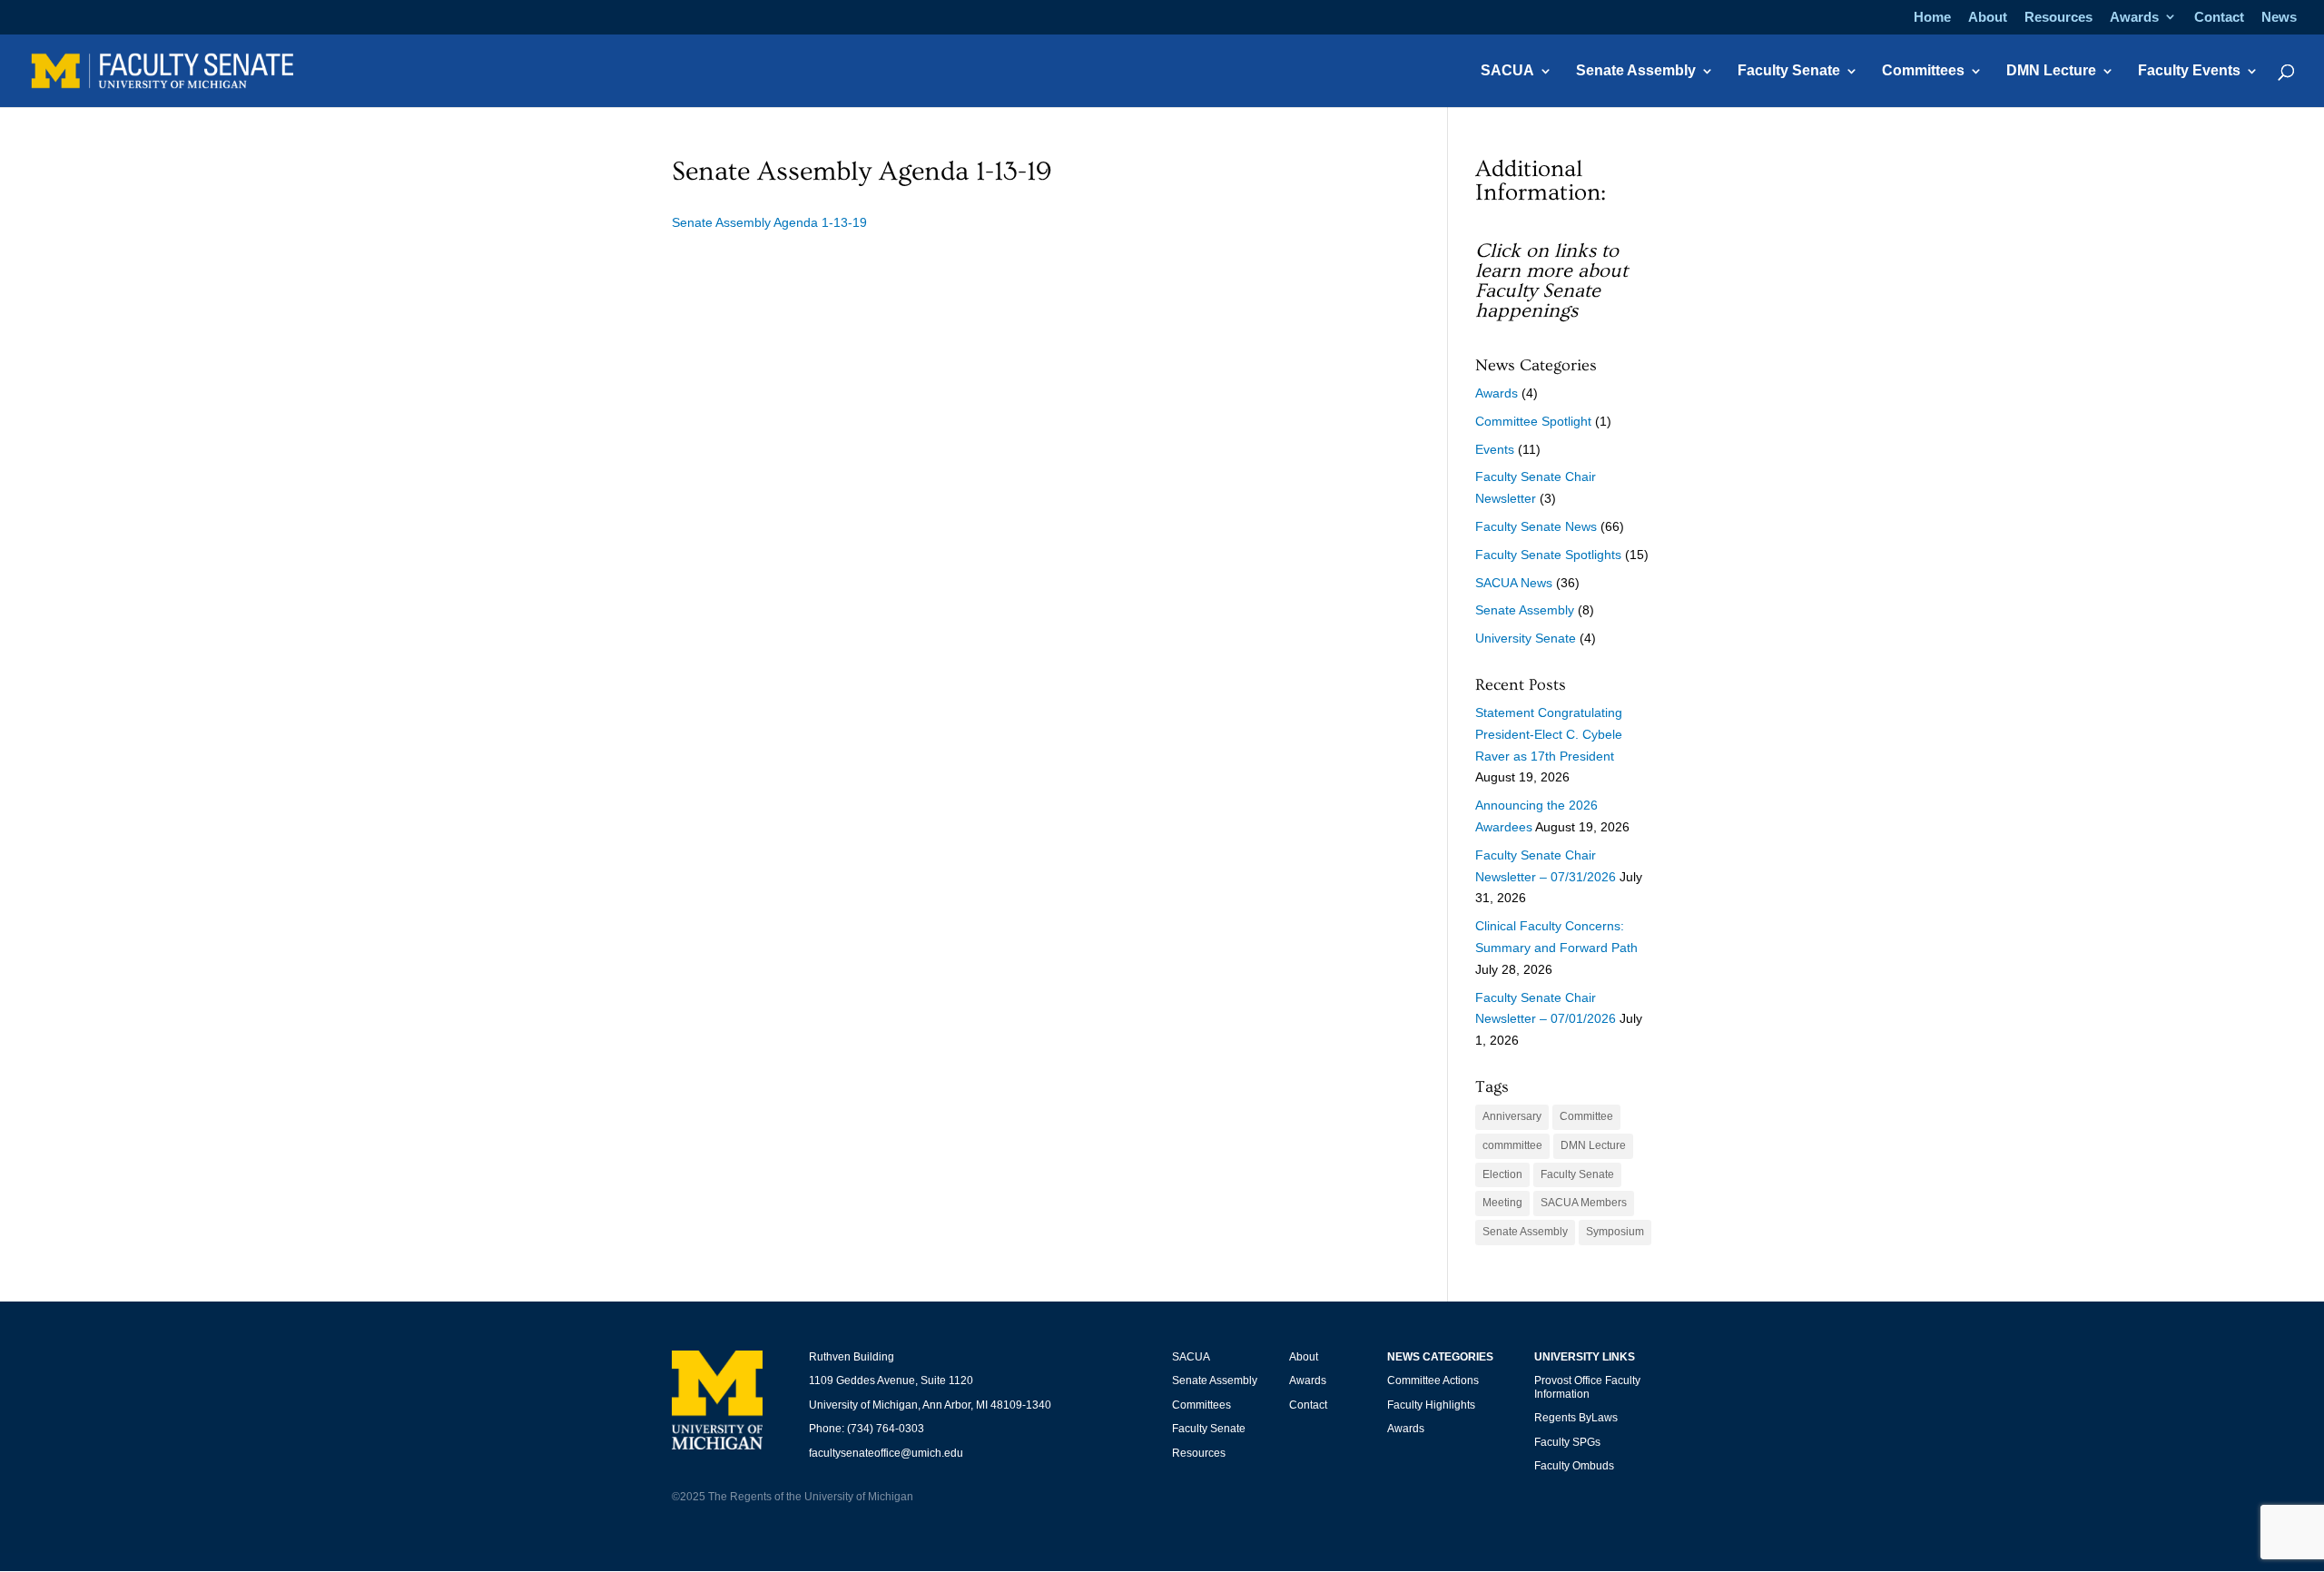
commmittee (1512, 1145)
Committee (1586, 1116)
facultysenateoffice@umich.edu (886, 1453)
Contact (2219, 17)
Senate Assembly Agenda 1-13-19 (769, 222)
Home (1932, 17)
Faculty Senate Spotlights (1548, 555)
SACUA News (1514, 583)
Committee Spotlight (1533, 421)
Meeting (1502, 1203)
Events (1495, 449)
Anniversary (1512, 1116)
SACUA (1507, 71)
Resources (2058, 17)
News (2279, 17)
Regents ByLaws (1576, 1418)
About (1988, 17)
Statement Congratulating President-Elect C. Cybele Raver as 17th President (1549, 734)
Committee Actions (1433, 1380)
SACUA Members (1584, 1203)
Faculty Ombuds (1574, 1466)
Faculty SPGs (1567, 1442)
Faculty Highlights (1431, 1405)
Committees (1923, 71)
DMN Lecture (2051, 71)
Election (1502, 1174)
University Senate (1526, 638)
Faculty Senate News (1536, 526)
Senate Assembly (1636, 71)
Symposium (1615, 1232)
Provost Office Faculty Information (1587, 1387)
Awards (2134, 17)
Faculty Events (2189, 71)
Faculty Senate (1789, 71)
